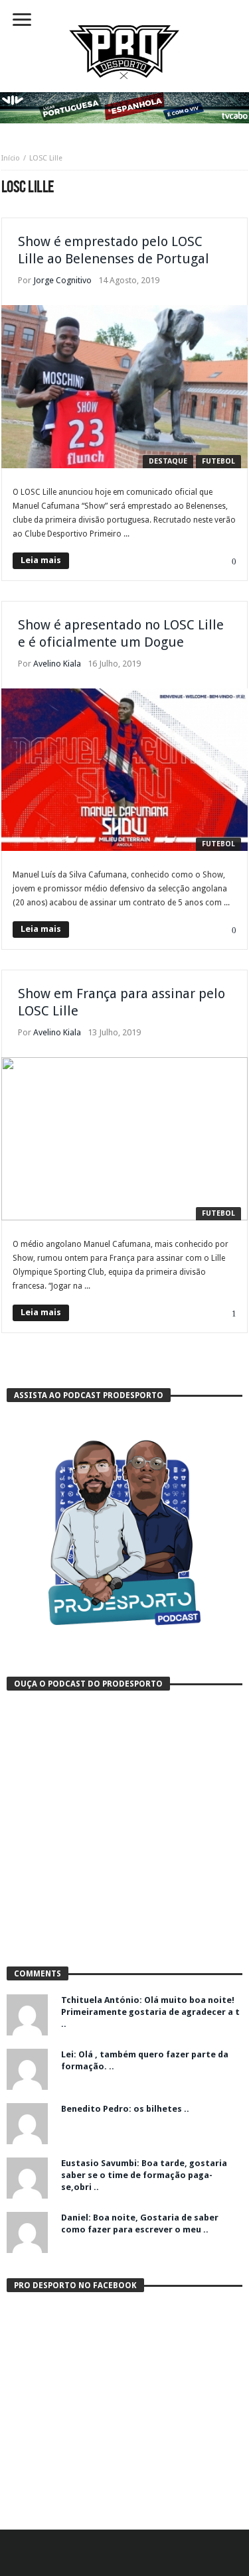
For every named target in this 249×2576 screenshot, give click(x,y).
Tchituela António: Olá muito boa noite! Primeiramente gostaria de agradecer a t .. (150, 2012)
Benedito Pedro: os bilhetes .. (125, 2109)
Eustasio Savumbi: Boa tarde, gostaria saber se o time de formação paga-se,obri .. (144, 2175)
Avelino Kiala (57, 664)
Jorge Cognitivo (62, 280)
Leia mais (41, 560)
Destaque (168, 461)
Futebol (218, 461)
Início (11, 158)
